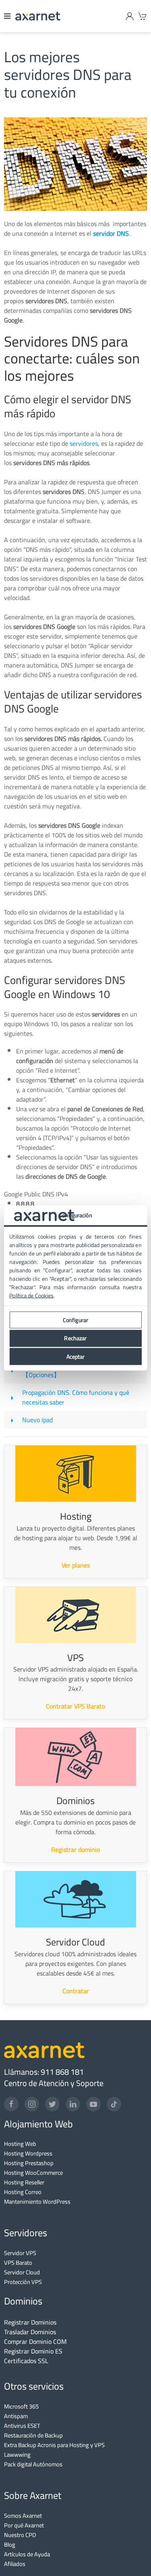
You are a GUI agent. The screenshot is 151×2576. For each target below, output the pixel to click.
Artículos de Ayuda (27, 2554)
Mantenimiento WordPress (37, 2201)
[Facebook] (11, 2104)
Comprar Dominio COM (35, 2341)
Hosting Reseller (24, 2182)
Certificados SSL (26, 2361)
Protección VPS (23, 2282)
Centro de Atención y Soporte (54, 2083)
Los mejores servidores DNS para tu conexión (68, 75)
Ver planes (76, 1565)
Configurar (75, 1320)
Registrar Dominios (30, 2322)
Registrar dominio (75, 1849)
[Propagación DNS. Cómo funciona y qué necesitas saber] (12, 1397)
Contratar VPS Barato (75, 1706)
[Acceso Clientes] (130, 16)
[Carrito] (143, 16)
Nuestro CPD (20, 2535)
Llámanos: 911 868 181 (44, 2072)
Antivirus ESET (22, 2426)
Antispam (16, 2416)
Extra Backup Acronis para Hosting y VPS (54, 2445)
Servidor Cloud (22, 2272)
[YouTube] (93, 2104)
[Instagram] (32, 2104)
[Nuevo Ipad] (12, 1420)
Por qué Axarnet (24, 2525)
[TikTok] (114, 2104)
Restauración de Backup (33, 2435)
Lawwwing (17, 2455)
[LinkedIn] (73, 2104)
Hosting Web (20, 2144)
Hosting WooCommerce (33, 2173)
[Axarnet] (38, 16)
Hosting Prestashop (29, 2163)
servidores (84, 443)
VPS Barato (18, 2263)
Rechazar (75, 1338)
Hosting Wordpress (28, 2153)
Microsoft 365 (21, 2406)
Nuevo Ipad (37, 1420)
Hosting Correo (23, 2192)
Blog (10, 2544)
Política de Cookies (31, 1296)
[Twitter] (52, 2104)
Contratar (76, 1991)
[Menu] (8, 16)
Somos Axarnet (23, 2516)
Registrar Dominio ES (33, 2351)
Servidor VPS (20, 2253)
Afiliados (15, 2564)
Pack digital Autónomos (33, 2464)
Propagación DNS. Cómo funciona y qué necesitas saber (76, 1397)
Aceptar (76, 1356)
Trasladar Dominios (30, 2332)
